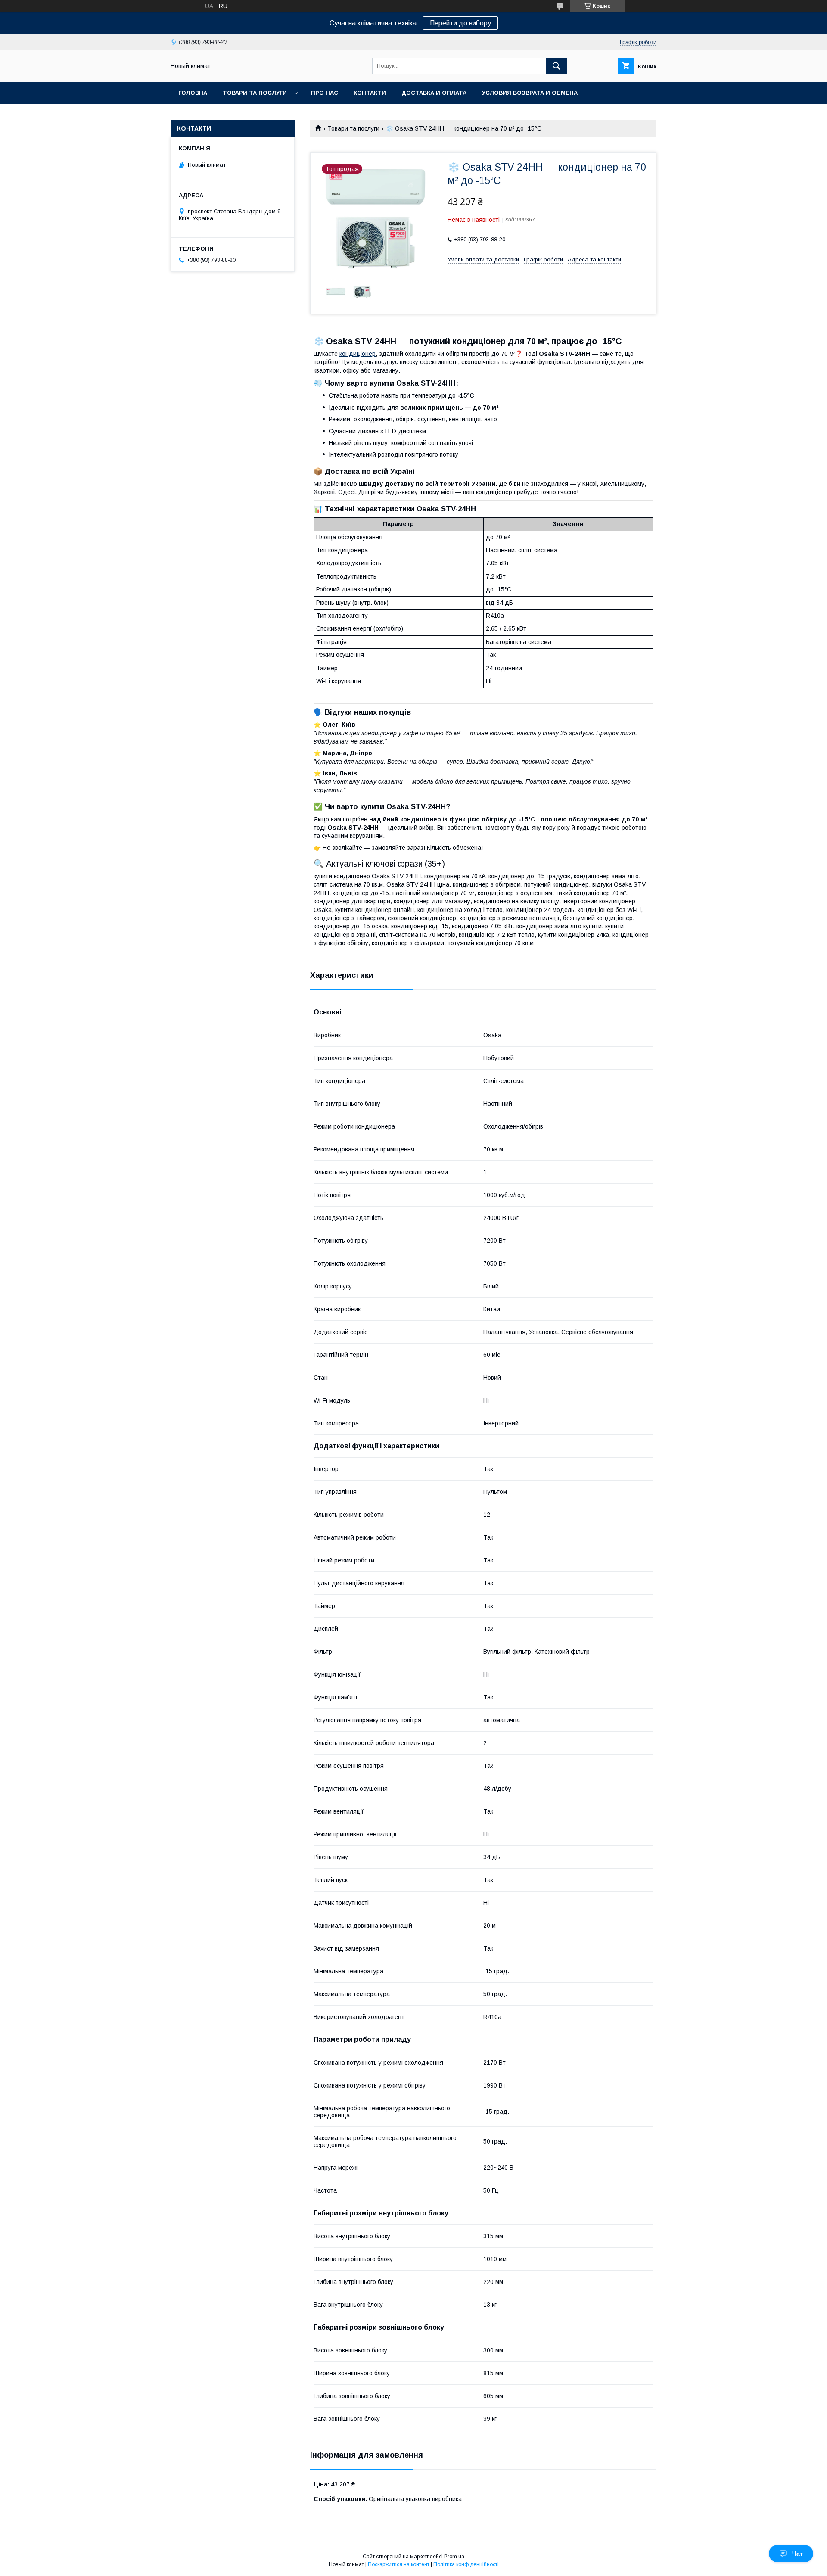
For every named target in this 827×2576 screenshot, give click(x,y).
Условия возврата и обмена (530, 93)
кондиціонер (358, 354)
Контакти (370, 93)
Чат (797, 2554)
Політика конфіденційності (466, 2564)
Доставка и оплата (434, 93)
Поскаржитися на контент (399, 2564)
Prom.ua (454, 2557)
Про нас (325, 93)
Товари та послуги (255, 93)
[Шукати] (557, 66)
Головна (193, 93)
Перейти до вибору (460, 23)
